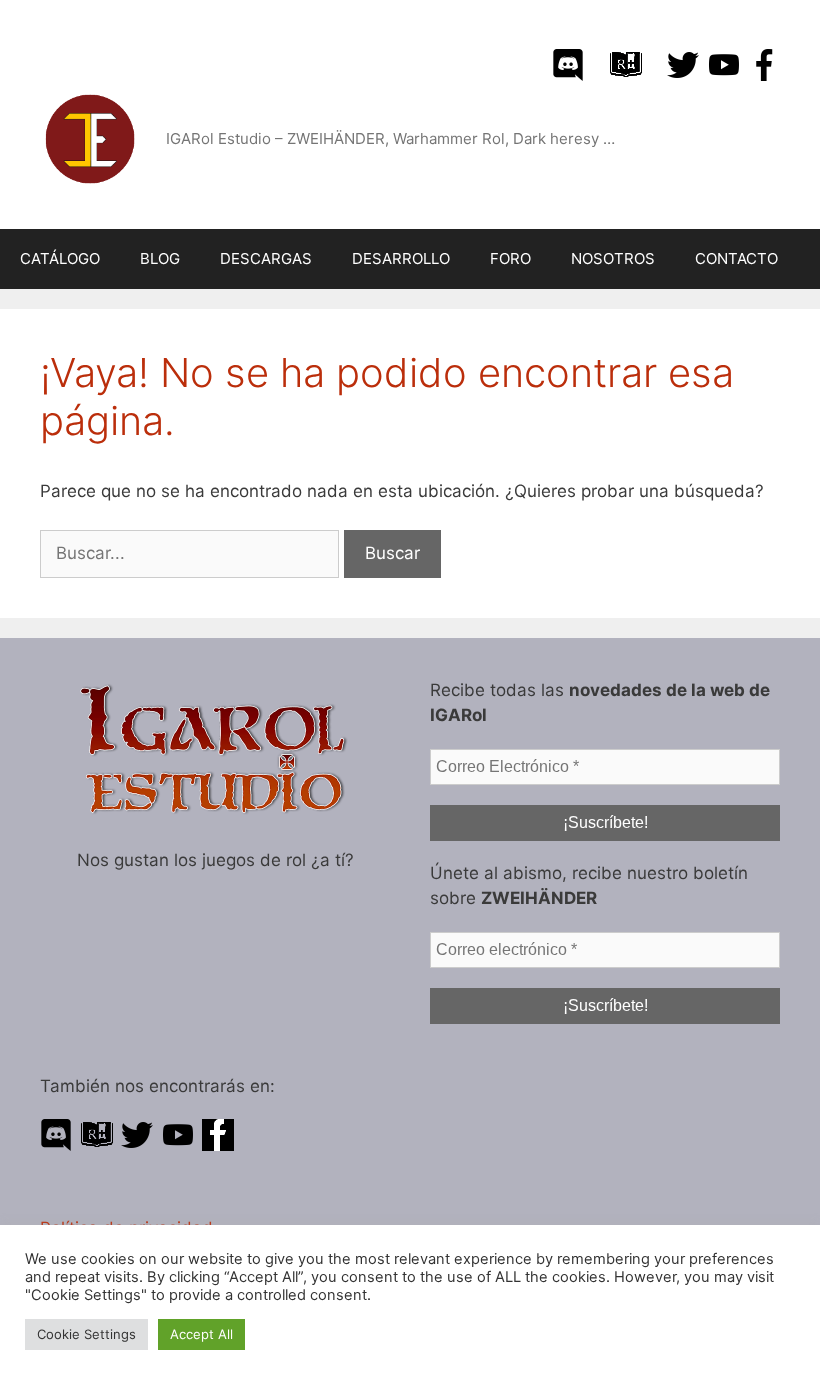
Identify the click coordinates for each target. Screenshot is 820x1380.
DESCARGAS (266, 258)
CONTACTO (736, 258)
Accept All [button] (201, 1334)
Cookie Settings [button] (86, 1334)
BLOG (160, 258)
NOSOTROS (613, 258)
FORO (510, 258)
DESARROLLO (401, 258)
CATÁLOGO (60, 258)
